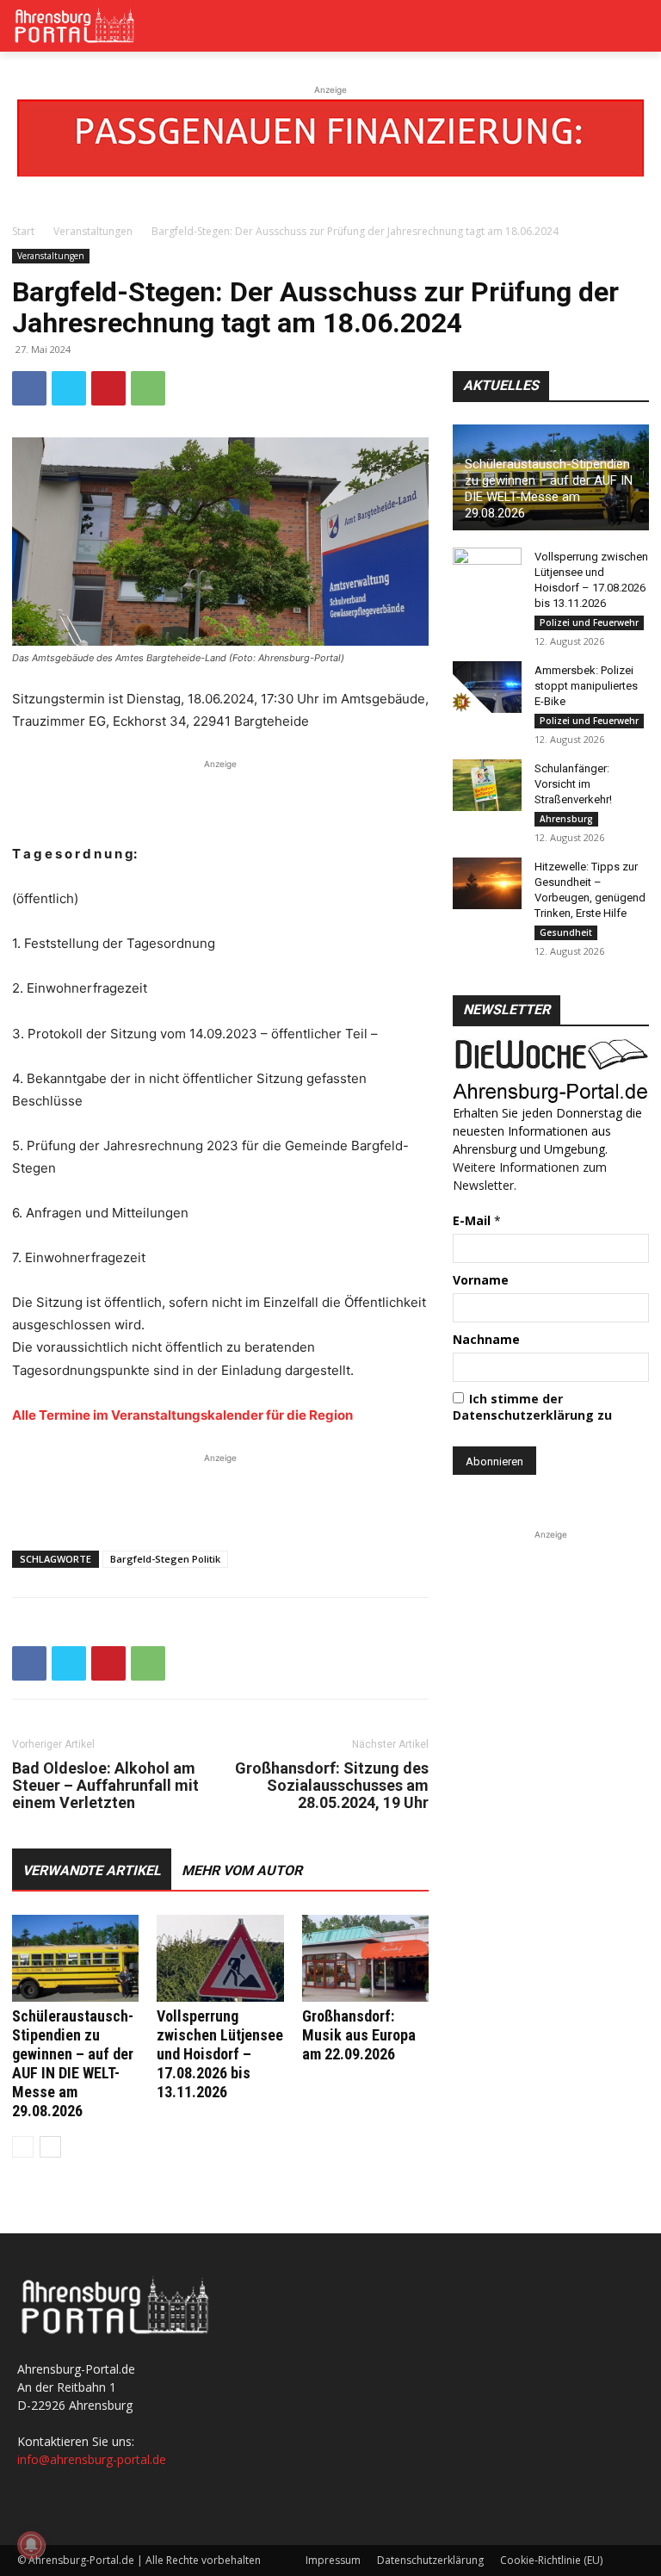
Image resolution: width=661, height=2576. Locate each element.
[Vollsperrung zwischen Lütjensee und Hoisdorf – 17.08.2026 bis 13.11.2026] (220, 1958)
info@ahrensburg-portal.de (92, 2459)
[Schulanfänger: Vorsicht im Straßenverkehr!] (487, 785)
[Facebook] (29, 388)
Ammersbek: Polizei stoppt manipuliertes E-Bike (586, 686)
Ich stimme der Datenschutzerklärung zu (532, 1407)
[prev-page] (23, 2147)
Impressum (333, 2560)
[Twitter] (69, 388)
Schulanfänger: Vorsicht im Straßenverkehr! (573, 784)
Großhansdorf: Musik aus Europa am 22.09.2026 (359, 2035)
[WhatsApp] (148, 388)
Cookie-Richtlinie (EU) (551, 2560)
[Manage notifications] (31, 2545)
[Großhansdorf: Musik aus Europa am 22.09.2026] (365, 1958)
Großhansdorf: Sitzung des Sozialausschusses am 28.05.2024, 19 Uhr (332, 1786)
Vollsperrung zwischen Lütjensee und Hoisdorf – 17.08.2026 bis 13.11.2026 (220, 2054)
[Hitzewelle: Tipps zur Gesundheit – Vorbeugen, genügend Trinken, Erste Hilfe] (487, 883)
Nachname (486, 1339)
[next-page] (50, 2147)
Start (23, 231)
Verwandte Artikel (92, 1870)
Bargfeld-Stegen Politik (165, 1559)
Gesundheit (566, 932)
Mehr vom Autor (242, 1870)
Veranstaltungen (93, 231)
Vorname (481, 1280)
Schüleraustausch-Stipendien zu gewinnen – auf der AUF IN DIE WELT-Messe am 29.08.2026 (73, 2063)
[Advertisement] (220, 799)
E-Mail (477, 1220)
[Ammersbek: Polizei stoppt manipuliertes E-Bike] (487, 687)
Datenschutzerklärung (430, 2560)
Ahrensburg (566, 819)
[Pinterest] (108, 388)
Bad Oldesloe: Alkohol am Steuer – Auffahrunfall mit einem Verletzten (105, 1786)
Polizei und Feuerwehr (589, 622)
